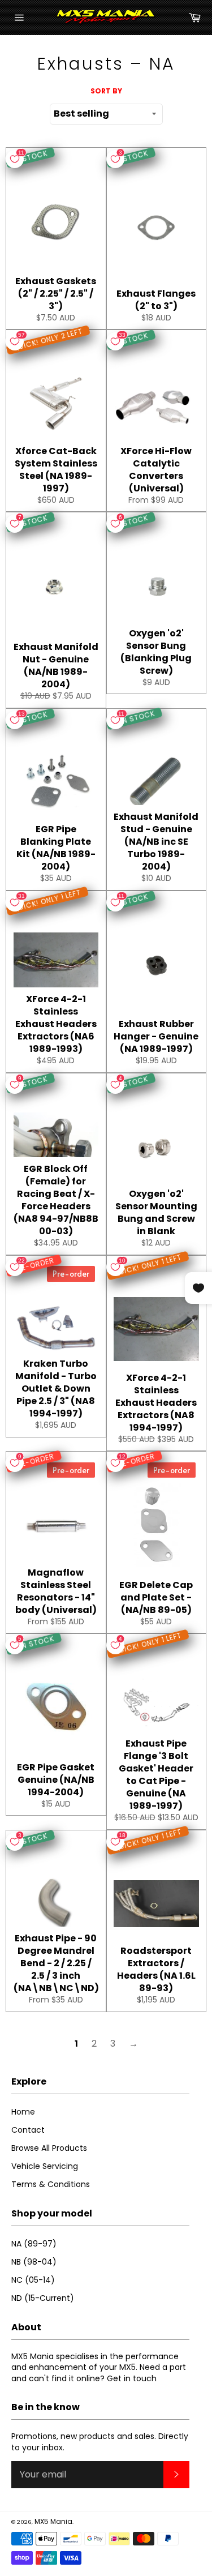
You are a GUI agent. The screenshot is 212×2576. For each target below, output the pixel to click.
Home (23, 2112)
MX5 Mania (53, 2521)
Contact (28, 2130)
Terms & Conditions (51, 2184)
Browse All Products (49, 2148)
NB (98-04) (34, 2262)
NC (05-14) (33, 2280)
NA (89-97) (34, 2244)
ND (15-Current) (43, 2298)
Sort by (106, 91)
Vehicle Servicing (45, 2166)
